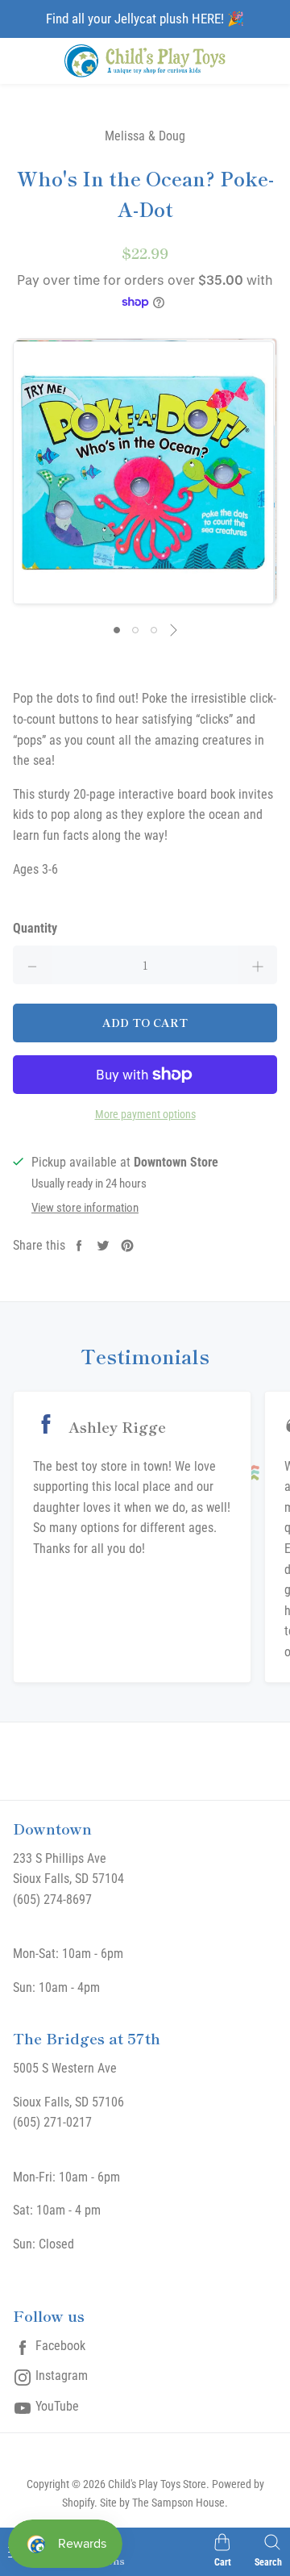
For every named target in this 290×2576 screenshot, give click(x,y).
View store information (85, 1208)
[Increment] (258, 965)
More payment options (145, 1114)
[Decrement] (32, 965)
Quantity (35, 928)
